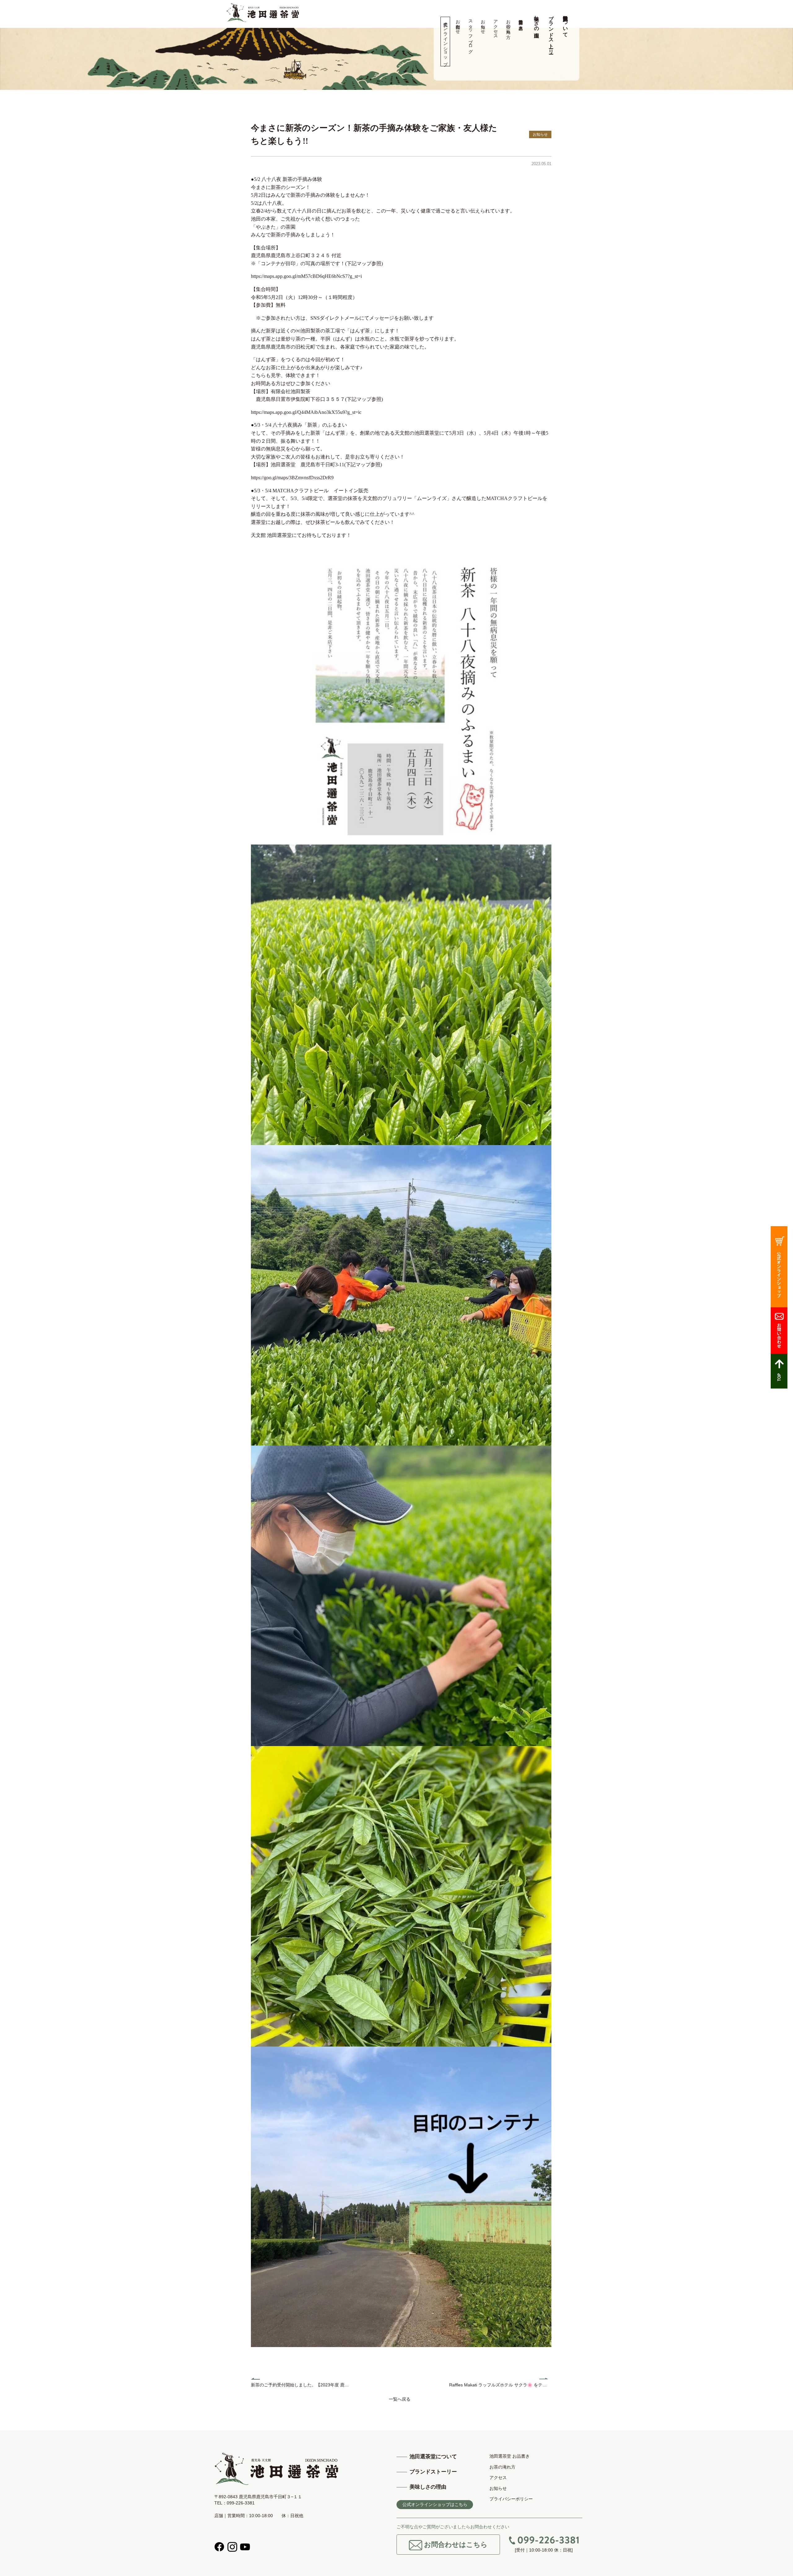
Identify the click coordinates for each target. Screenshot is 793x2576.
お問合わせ (458, 24)
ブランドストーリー (551, 32)
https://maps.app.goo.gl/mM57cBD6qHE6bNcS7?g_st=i (306, 276)
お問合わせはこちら (455, 2545)
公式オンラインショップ (445, 42)
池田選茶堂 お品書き (521, 22)
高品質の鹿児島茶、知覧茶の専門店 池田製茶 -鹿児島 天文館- (263, 13)
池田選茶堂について (565, 24)
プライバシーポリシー (511, 2499)
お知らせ (483, 24)
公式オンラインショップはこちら (435, 2504)
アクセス (495, 27)
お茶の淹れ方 (508, 24)
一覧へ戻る (400, 2399)
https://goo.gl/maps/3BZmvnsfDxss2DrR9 (292, 478)
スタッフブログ (470, 34)
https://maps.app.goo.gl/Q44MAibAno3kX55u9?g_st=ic (306, 412)
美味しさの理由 (537, 21)
